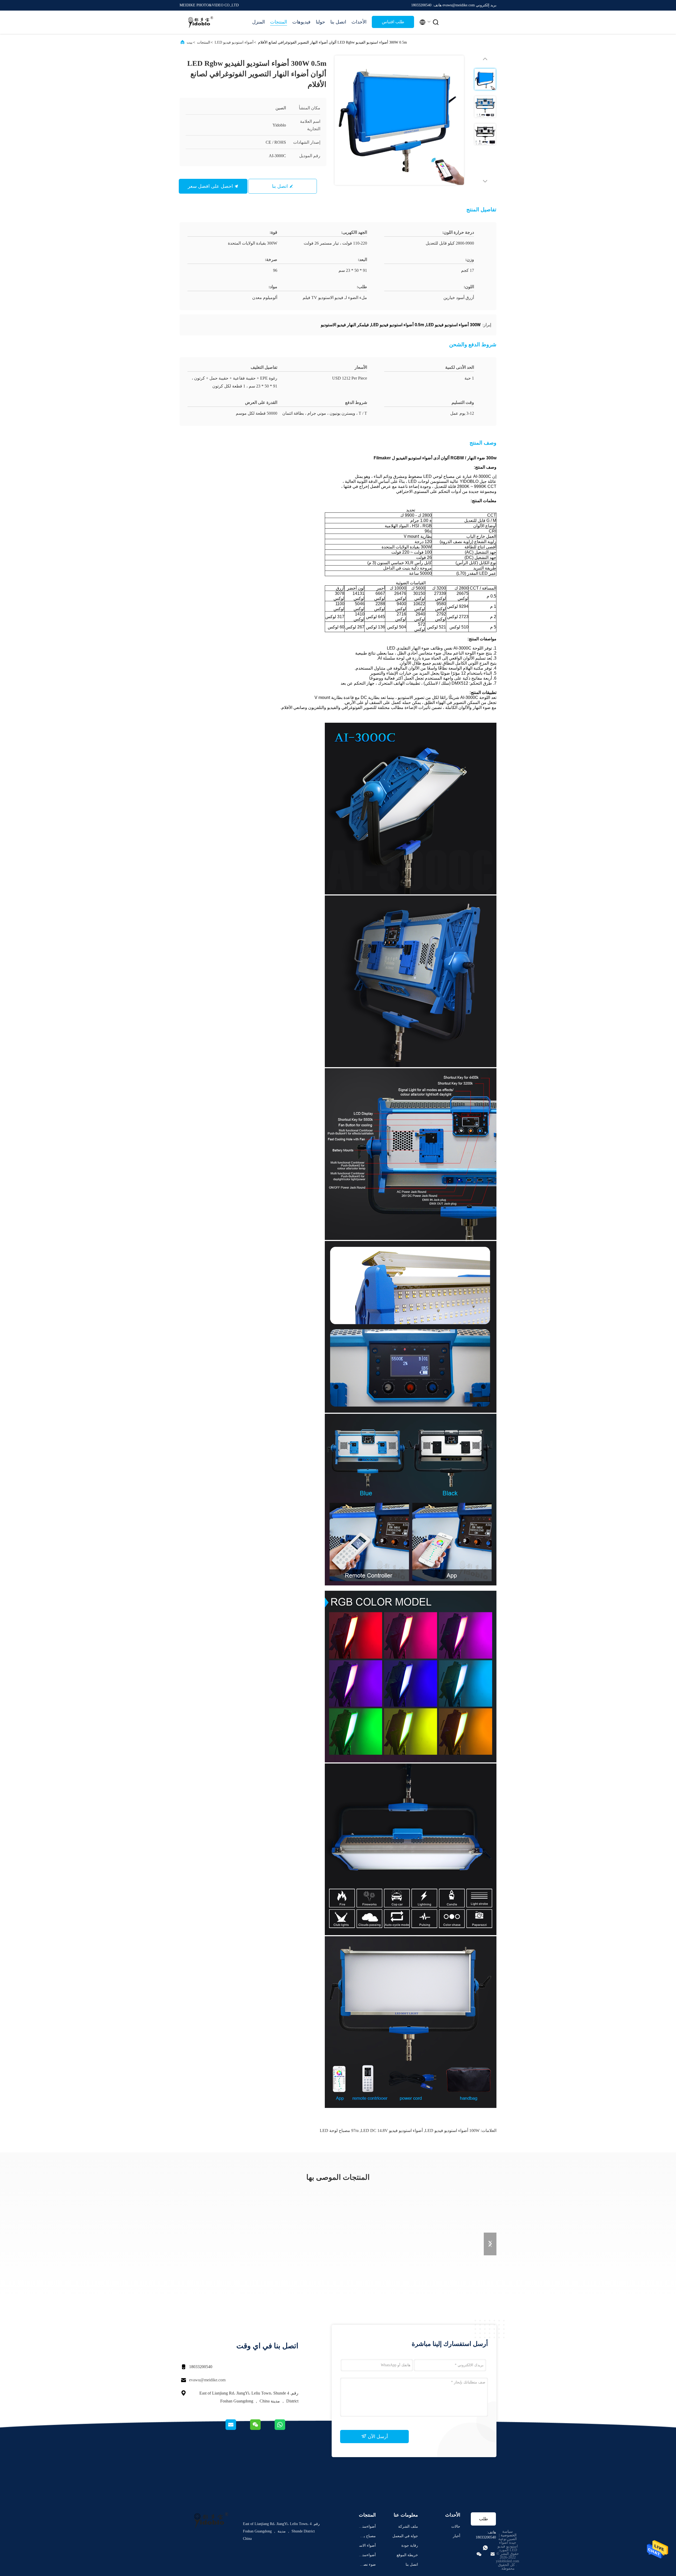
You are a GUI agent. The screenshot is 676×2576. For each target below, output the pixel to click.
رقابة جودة (410, 2545)
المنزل (259, 22)
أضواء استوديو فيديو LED (234, 42)
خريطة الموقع (407, 2555)
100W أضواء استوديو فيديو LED (452, 2131)
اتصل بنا (338, 22)
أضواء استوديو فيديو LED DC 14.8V (392, 2131)
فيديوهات (301, 22)
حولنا (320, 22)
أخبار (457, 2536)
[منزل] (201, 22)
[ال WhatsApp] (286, 2429)
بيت (190, 42)
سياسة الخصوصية (509, 2533)
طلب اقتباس (393, 22)
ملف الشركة (408, 2526)
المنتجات (279, 22)
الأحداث (359, 22)
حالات (456, 2526)
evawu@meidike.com (207, 2380)
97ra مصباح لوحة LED (339, 2131)
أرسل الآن (377, 2437)
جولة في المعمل (405, 2536)
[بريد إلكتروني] (237, 2429)
